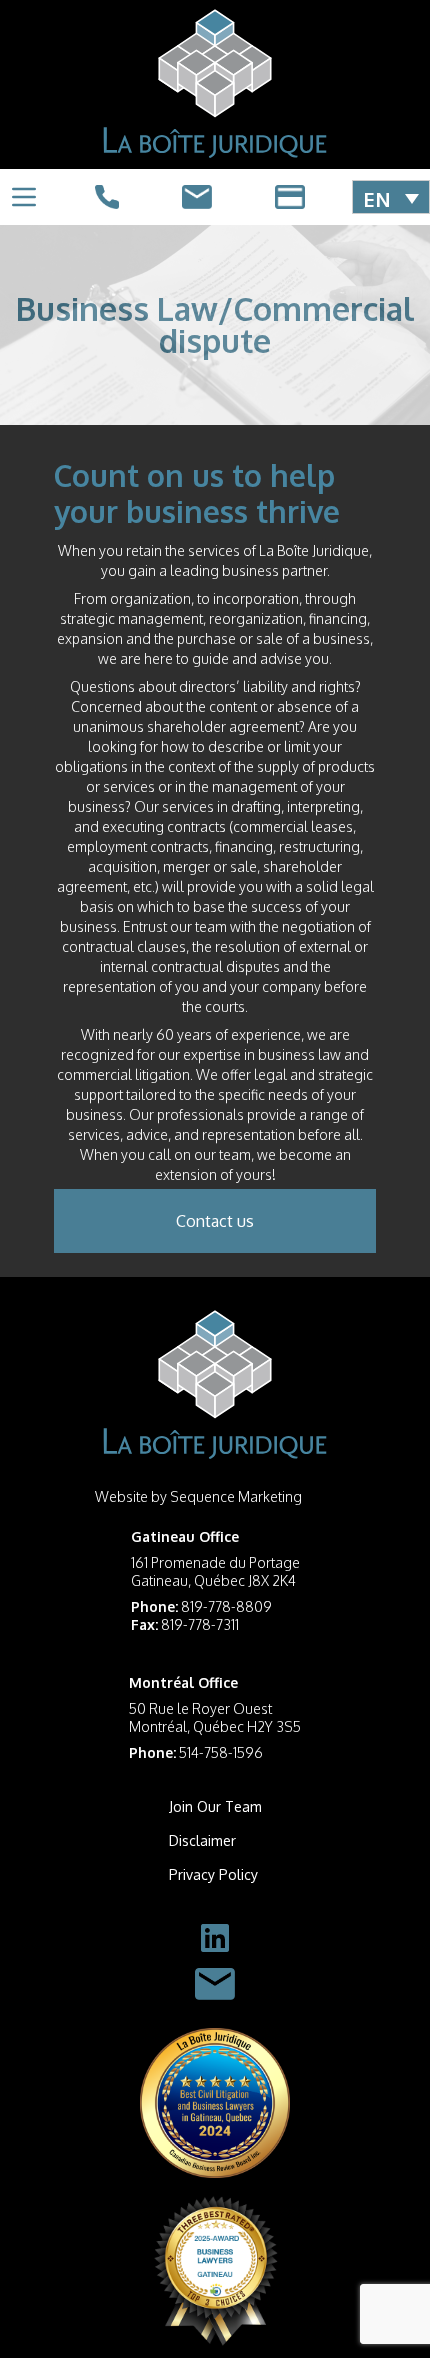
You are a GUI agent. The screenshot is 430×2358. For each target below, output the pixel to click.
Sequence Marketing (236, 1496)
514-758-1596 (221, 1752)
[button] (391, 197)
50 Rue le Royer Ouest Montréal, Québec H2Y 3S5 (215, 1717)
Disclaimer (202, 1840)
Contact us (215, 1221)
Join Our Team (215, 1806)
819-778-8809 (226, 1606)
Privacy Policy (213, 1874)
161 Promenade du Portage (215, 1562)
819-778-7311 (200, 1624)
